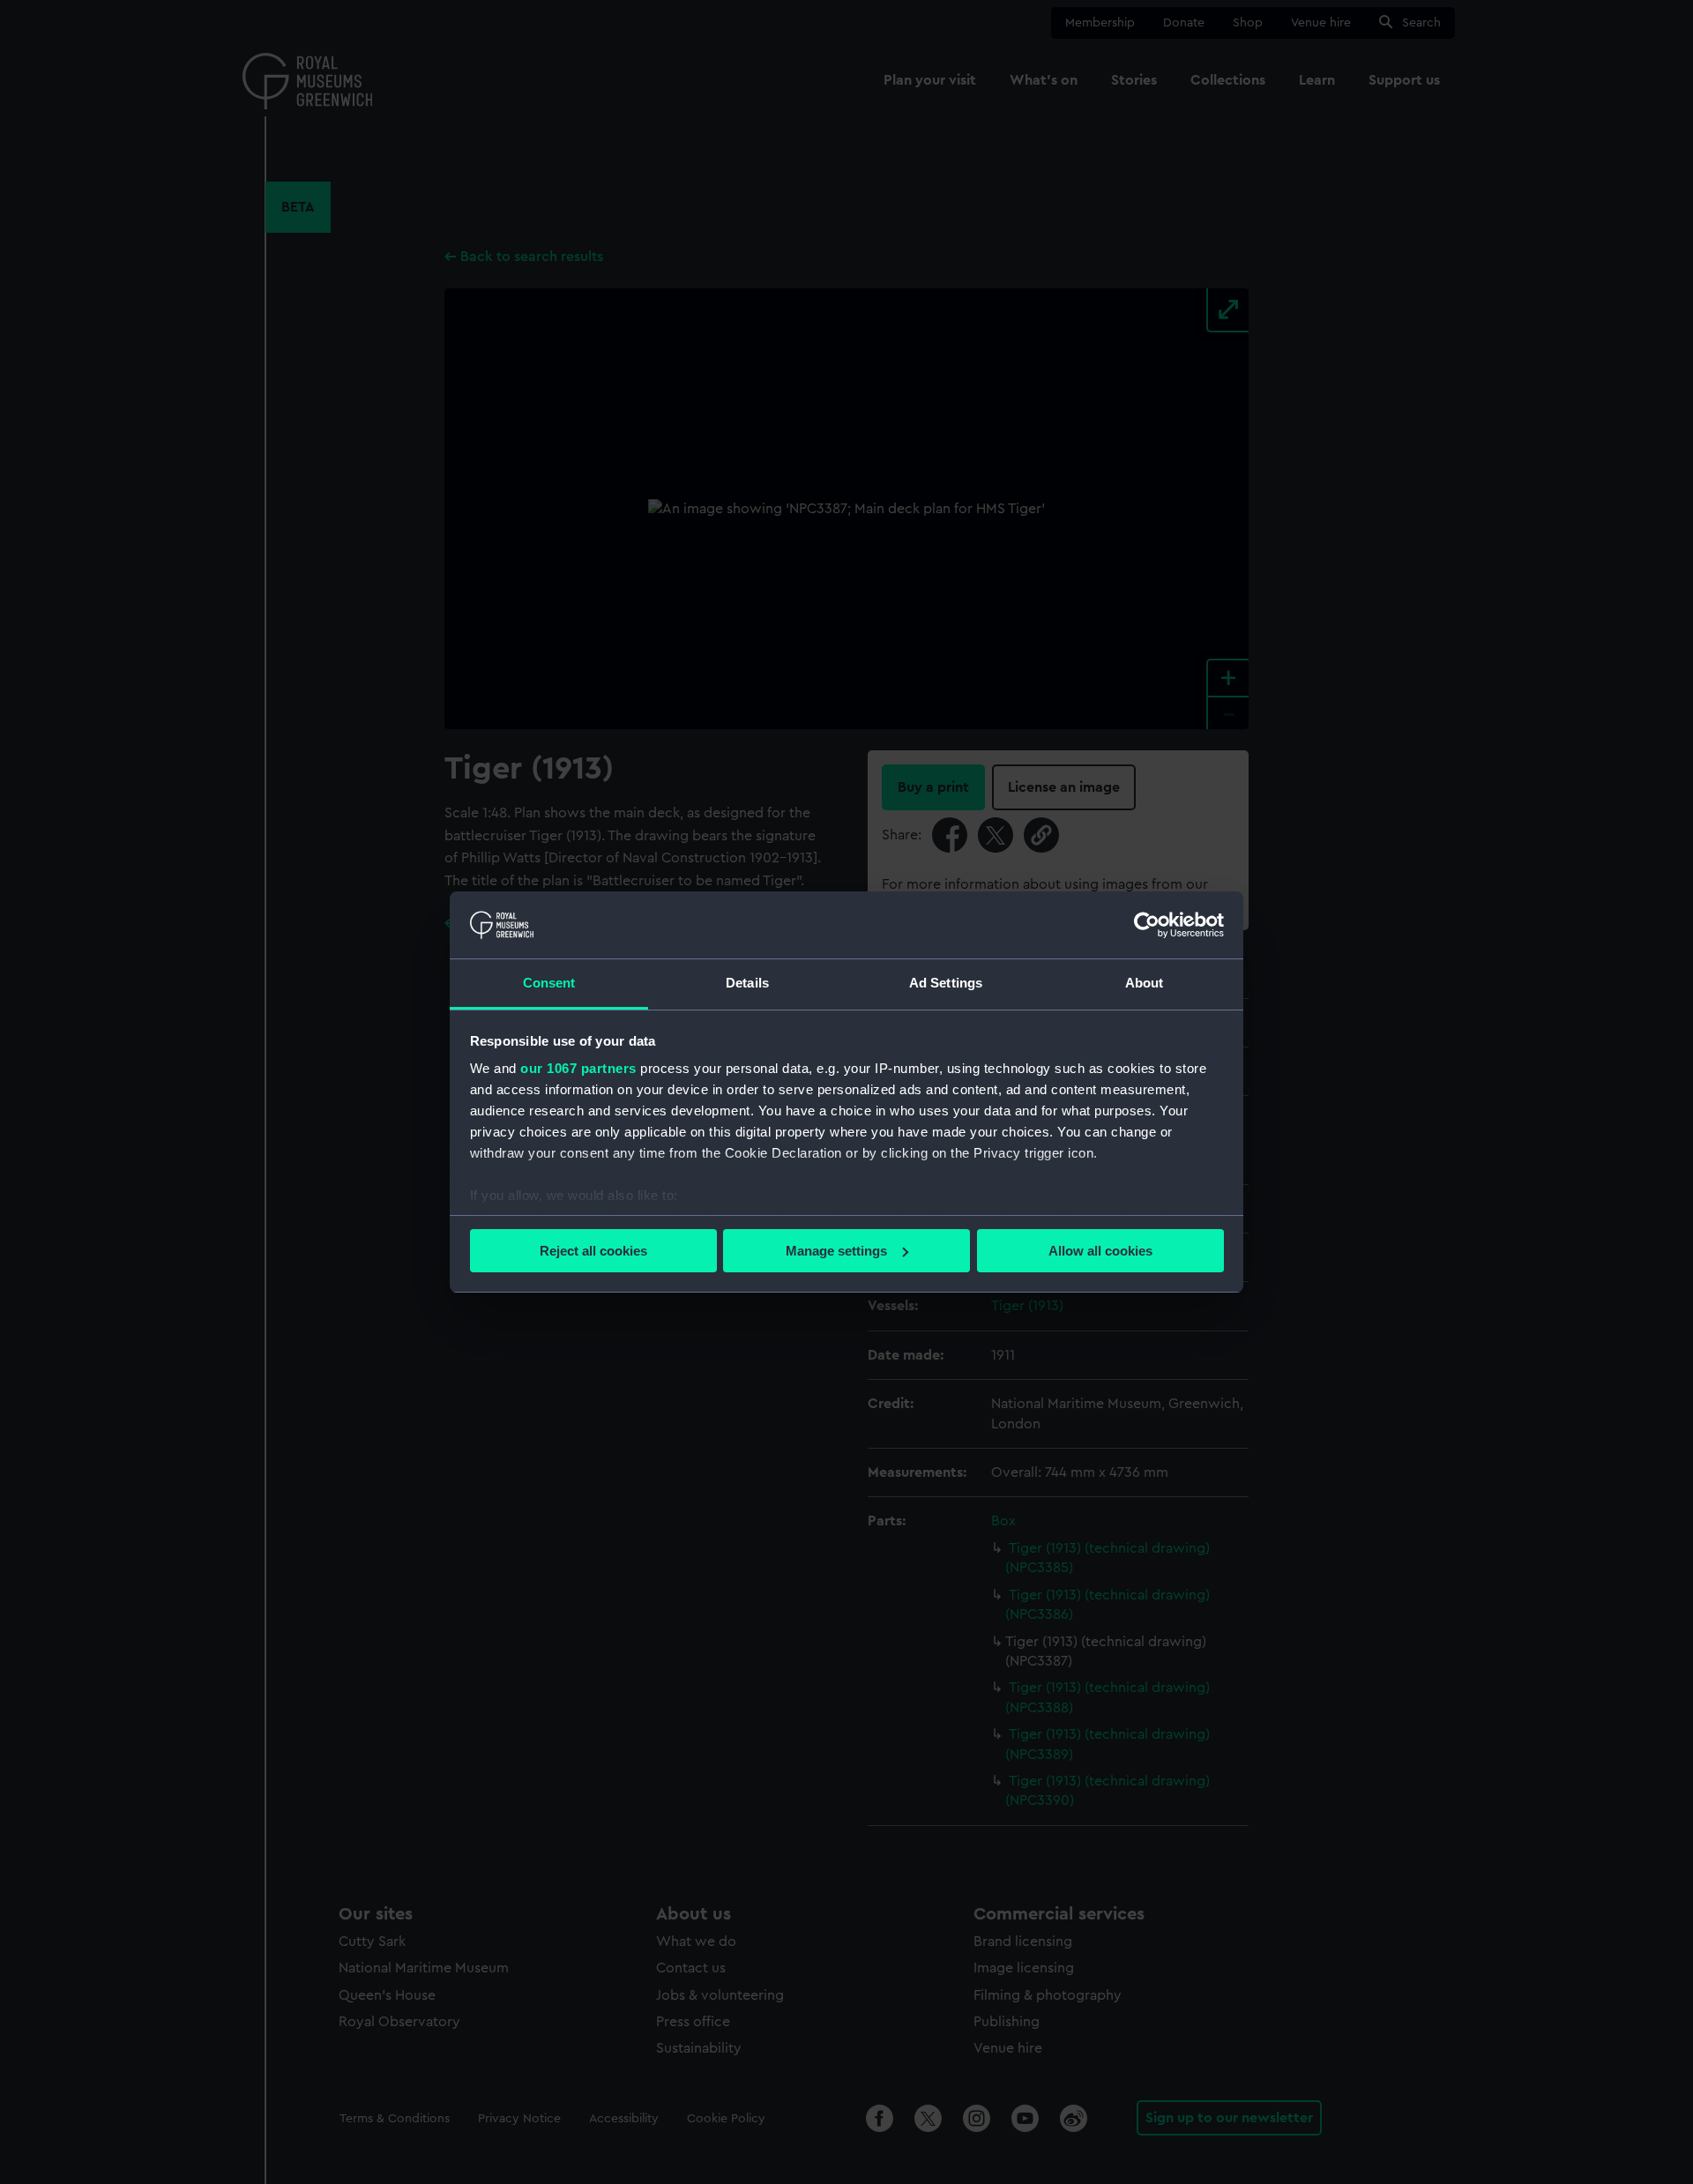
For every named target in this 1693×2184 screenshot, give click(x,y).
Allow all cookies (1100, 1251)
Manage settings (836, 1251)
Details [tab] (747, 983)
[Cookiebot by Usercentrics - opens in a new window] (1147, 925)
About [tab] (1145, 983)
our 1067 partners (578, 1068)
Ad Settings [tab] (946, 983)
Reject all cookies (593, 1251)
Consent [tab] (549, 983)
